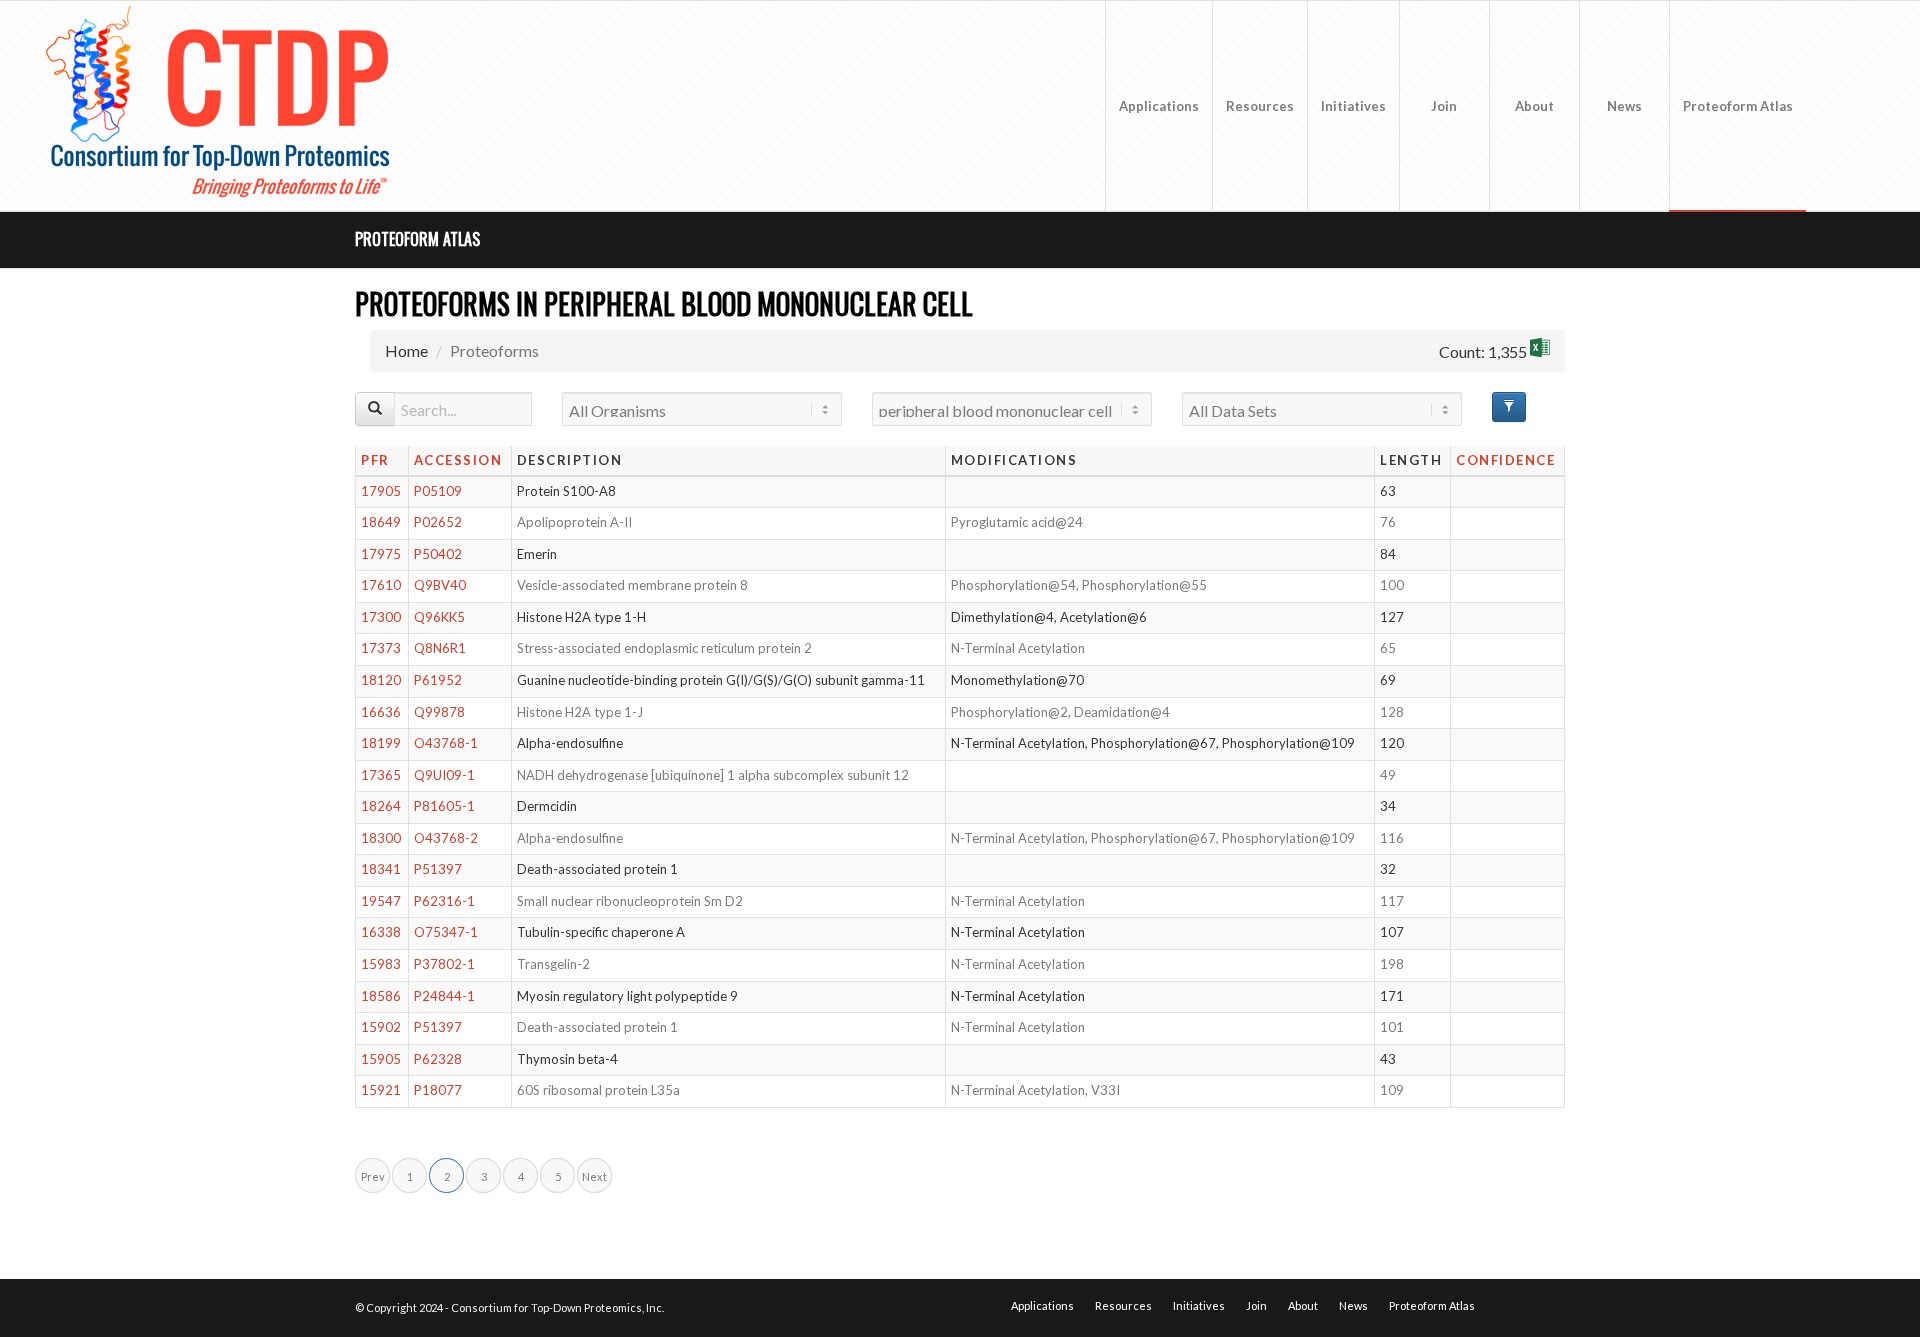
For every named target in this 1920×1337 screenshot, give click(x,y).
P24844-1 (444, 996)
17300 (381, 617)
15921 (381, 1090)
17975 (381, 554)
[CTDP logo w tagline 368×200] (222, 106)
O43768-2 (446, 838)
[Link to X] (1837, 105)
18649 (381, 522)
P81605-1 (444, 806)
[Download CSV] (1540, 350)
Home (406, 350)
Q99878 (439, 712)
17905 (381, 491)
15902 (381, 1027)
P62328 (438, 1059)
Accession (458, 460)
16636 (381, 712)
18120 (381, 680)
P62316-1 (444, 901)
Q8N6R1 (440, 648)
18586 (381, 996)
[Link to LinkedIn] (1867, 105)
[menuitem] (1158, 106)
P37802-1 (444, 964)
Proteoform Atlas (417, 239)
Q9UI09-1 (444, 775)
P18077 (438, 1090)
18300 (381, 838)
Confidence (1505, 460)
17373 (381, 648)
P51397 (438, 869)
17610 (381, 585)
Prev (373, 1176)
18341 (381, 869)
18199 (381, 743)
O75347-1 (446, 932)
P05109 (438, 491)
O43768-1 (446, 743)
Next (594, 1176)
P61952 (438, 680)
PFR (375, 460)
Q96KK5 (439, 617)
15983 (381, 964)
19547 (381, 901)
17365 (381, 775)
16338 (381, 932)
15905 (381, 1059)
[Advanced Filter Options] (1509, 407)
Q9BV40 (440, 585)
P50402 (438, 554)
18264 (381, 806)
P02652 (438, 522)
